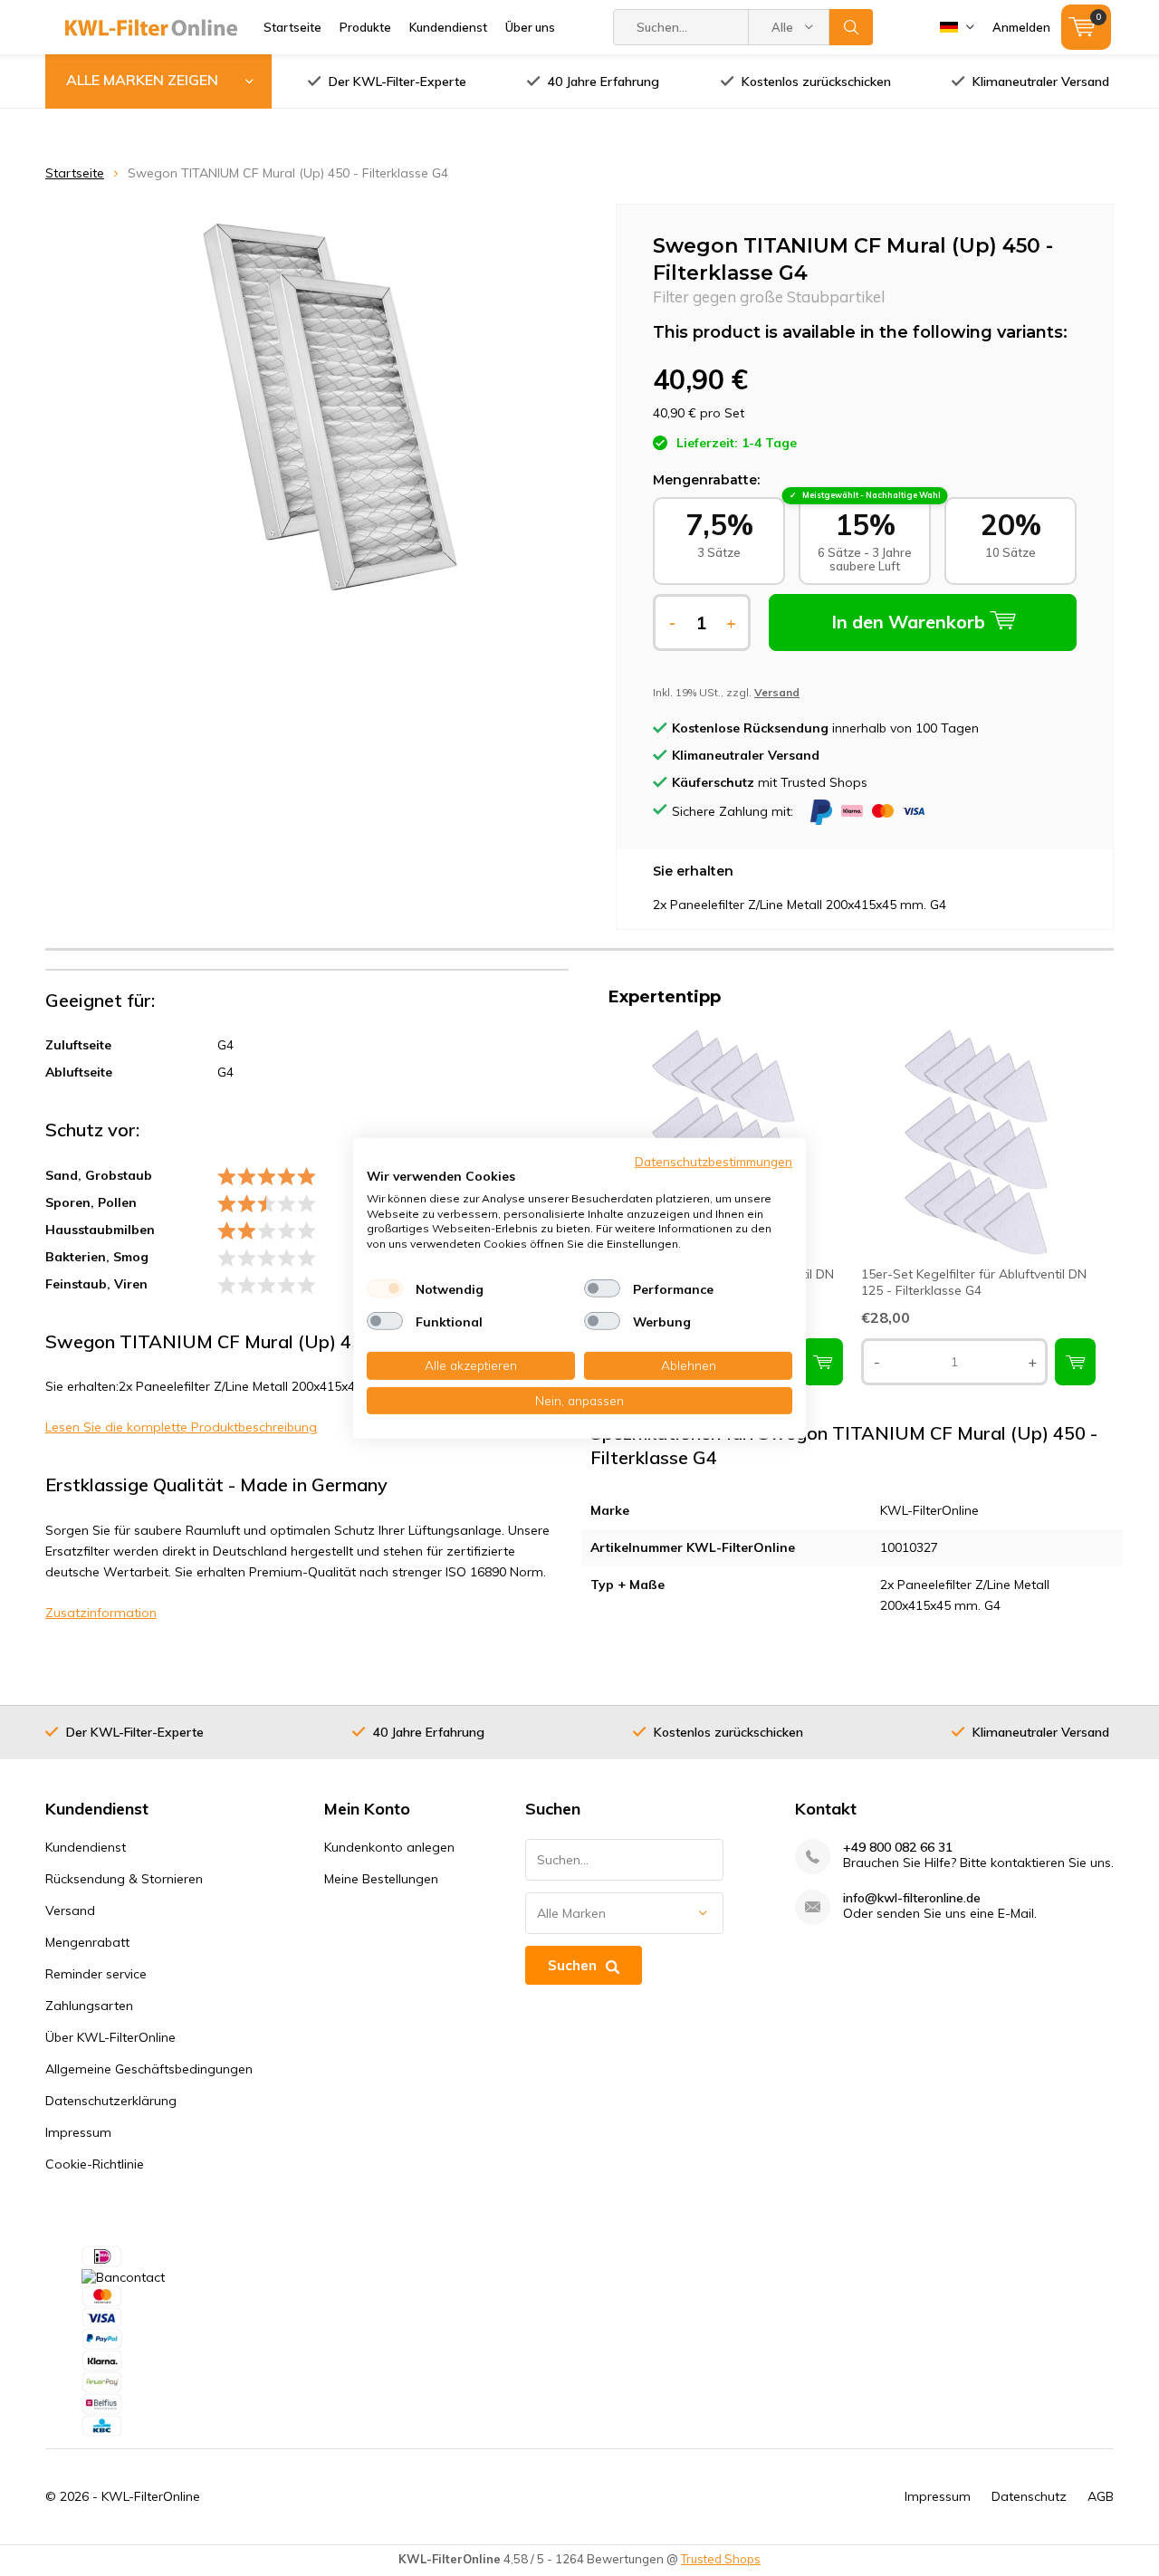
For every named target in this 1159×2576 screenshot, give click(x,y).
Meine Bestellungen (381, 1879)
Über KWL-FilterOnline (110, 2037)
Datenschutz (1029, 2496)
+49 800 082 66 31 (898, 1848)
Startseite (292, 27)
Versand (70, 1910)
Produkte (365, 27)
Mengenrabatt (87, 1942)
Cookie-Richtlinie (95, 2164)
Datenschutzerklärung (111, 2101)
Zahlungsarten (89, 2006)
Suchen (851, 27)
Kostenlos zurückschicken (816, 81)
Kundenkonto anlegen (389, 1847)
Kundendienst (448, 27)
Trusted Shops (721, 2559)
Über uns (530, 27)
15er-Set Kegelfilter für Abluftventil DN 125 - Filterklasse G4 (974, 1282)
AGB (1101, 2496)
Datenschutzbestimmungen (714, 1160)
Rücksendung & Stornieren (124, 1879)
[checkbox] (385, 1288)
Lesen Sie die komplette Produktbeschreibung (181, 1427)
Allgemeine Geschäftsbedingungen (149, 2069)
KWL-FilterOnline (151, 2496)
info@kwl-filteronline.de (912, 1898)
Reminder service (96, 1974)
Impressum (78, 2132)
